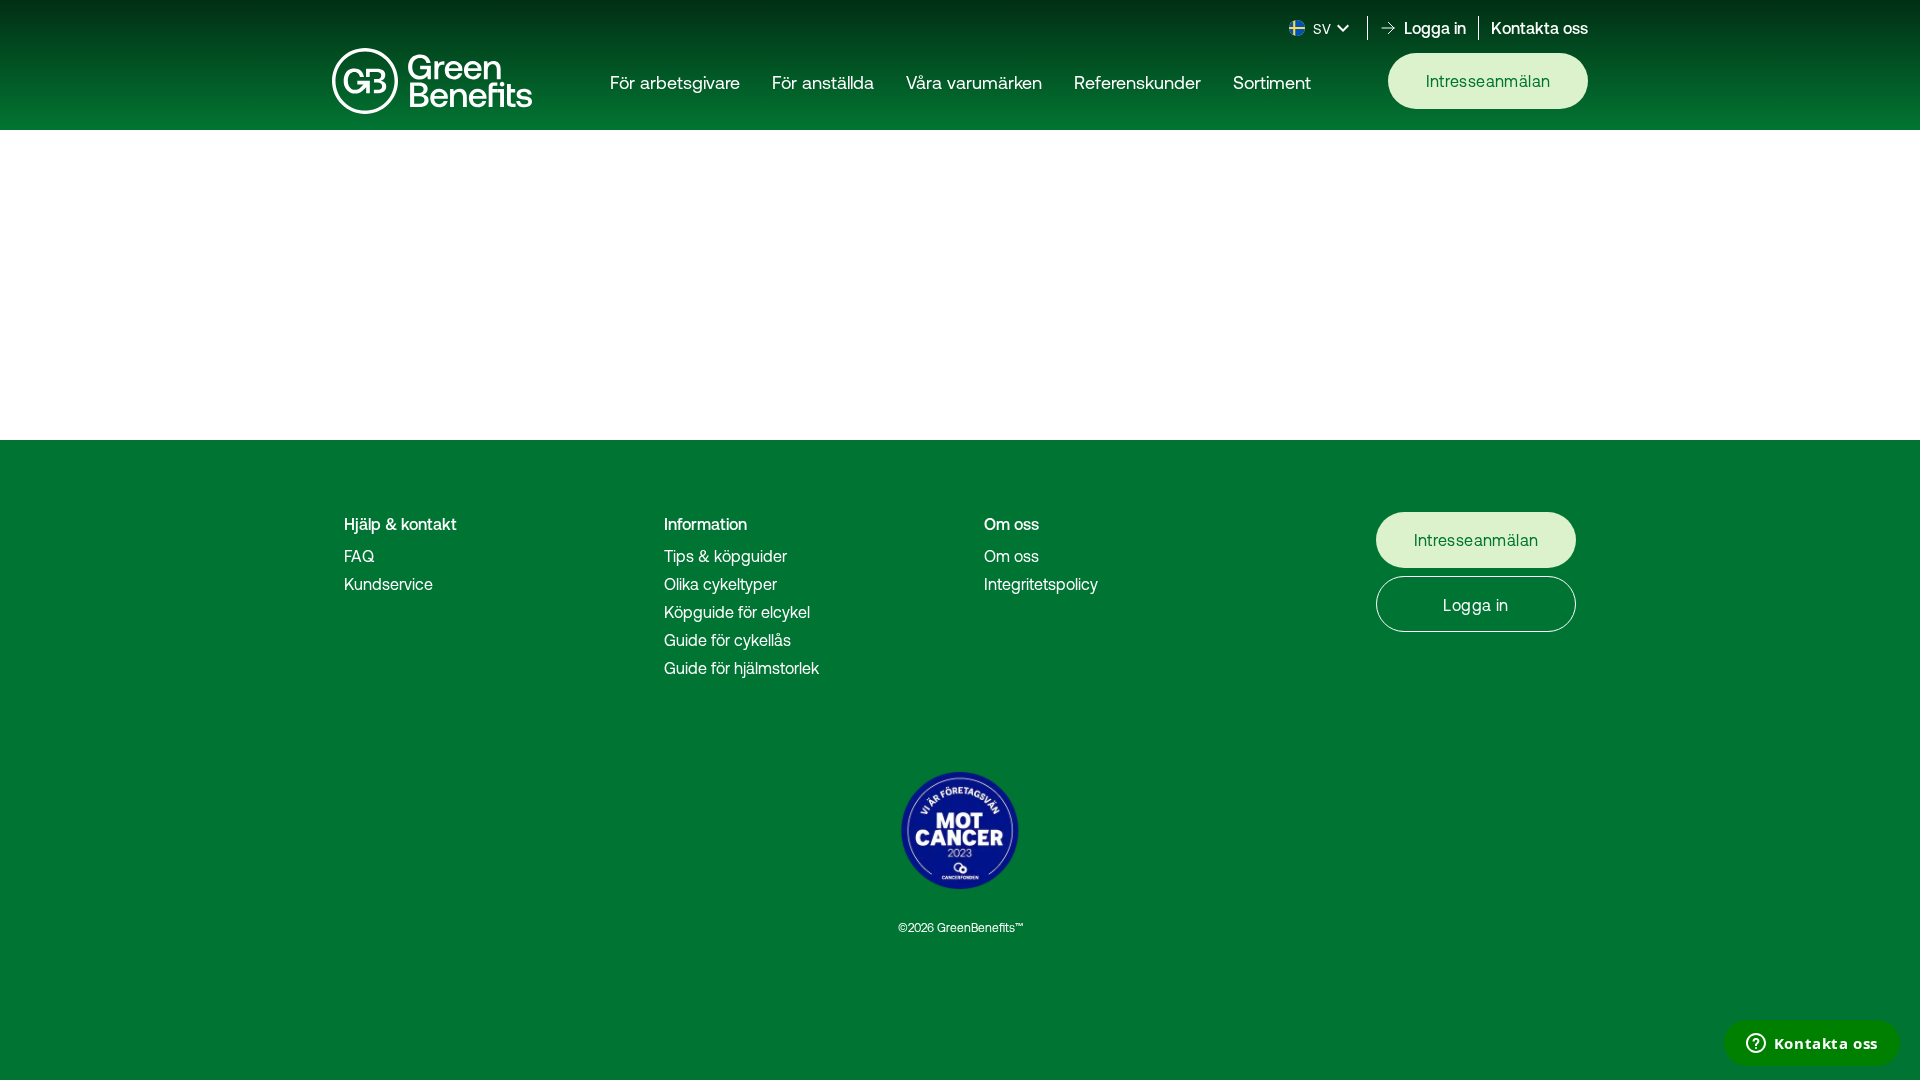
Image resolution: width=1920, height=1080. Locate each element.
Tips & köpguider (725, 556)
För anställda (823, 82)
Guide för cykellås (727, 640)
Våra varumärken (974, 82)
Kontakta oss (1539, 28)
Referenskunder (1137, 82)
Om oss (1011, 556)
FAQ (359, 556)
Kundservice (388, 584)
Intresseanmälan (1488, 81)
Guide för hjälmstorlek (741, 668)
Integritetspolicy (1041, 584)
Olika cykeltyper (720, 584)
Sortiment (1272, 82)
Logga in (1475, 605)
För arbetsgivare (675, 82)
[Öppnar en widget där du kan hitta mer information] (1811, 1045)
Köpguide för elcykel (737, 612)
